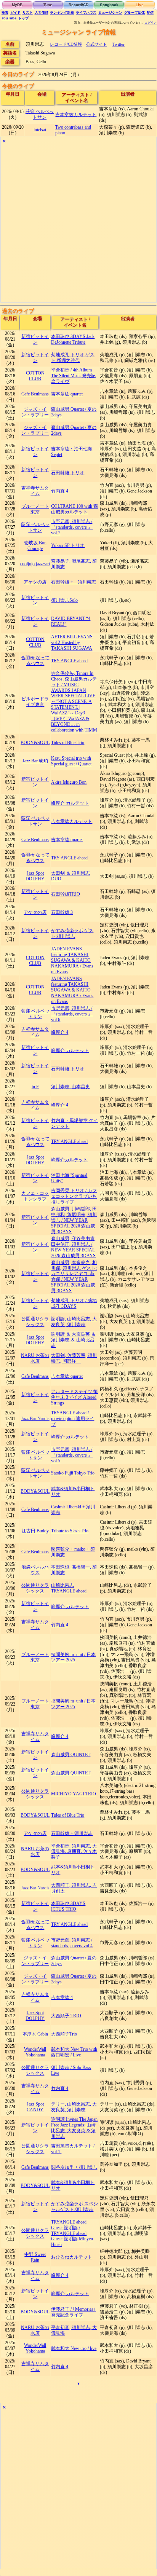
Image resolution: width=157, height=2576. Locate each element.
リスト (28, 13)
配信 (150, 13)
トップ (23, 18)
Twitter (119, 44)
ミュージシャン (110, 13)
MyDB (17, 5)
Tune (48, 5)
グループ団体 (135, 13)
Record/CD (78, 5)
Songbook (109, 5)
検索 (5, 13)
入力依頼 (42, 13)
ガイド (15, 13)
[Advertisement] (78, 224)
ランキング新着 (62, 13)
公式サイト (97, 44)
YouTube (9, 18)
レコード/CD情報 (66, 44)
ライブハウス (86, 13)
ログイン (151, 23)
